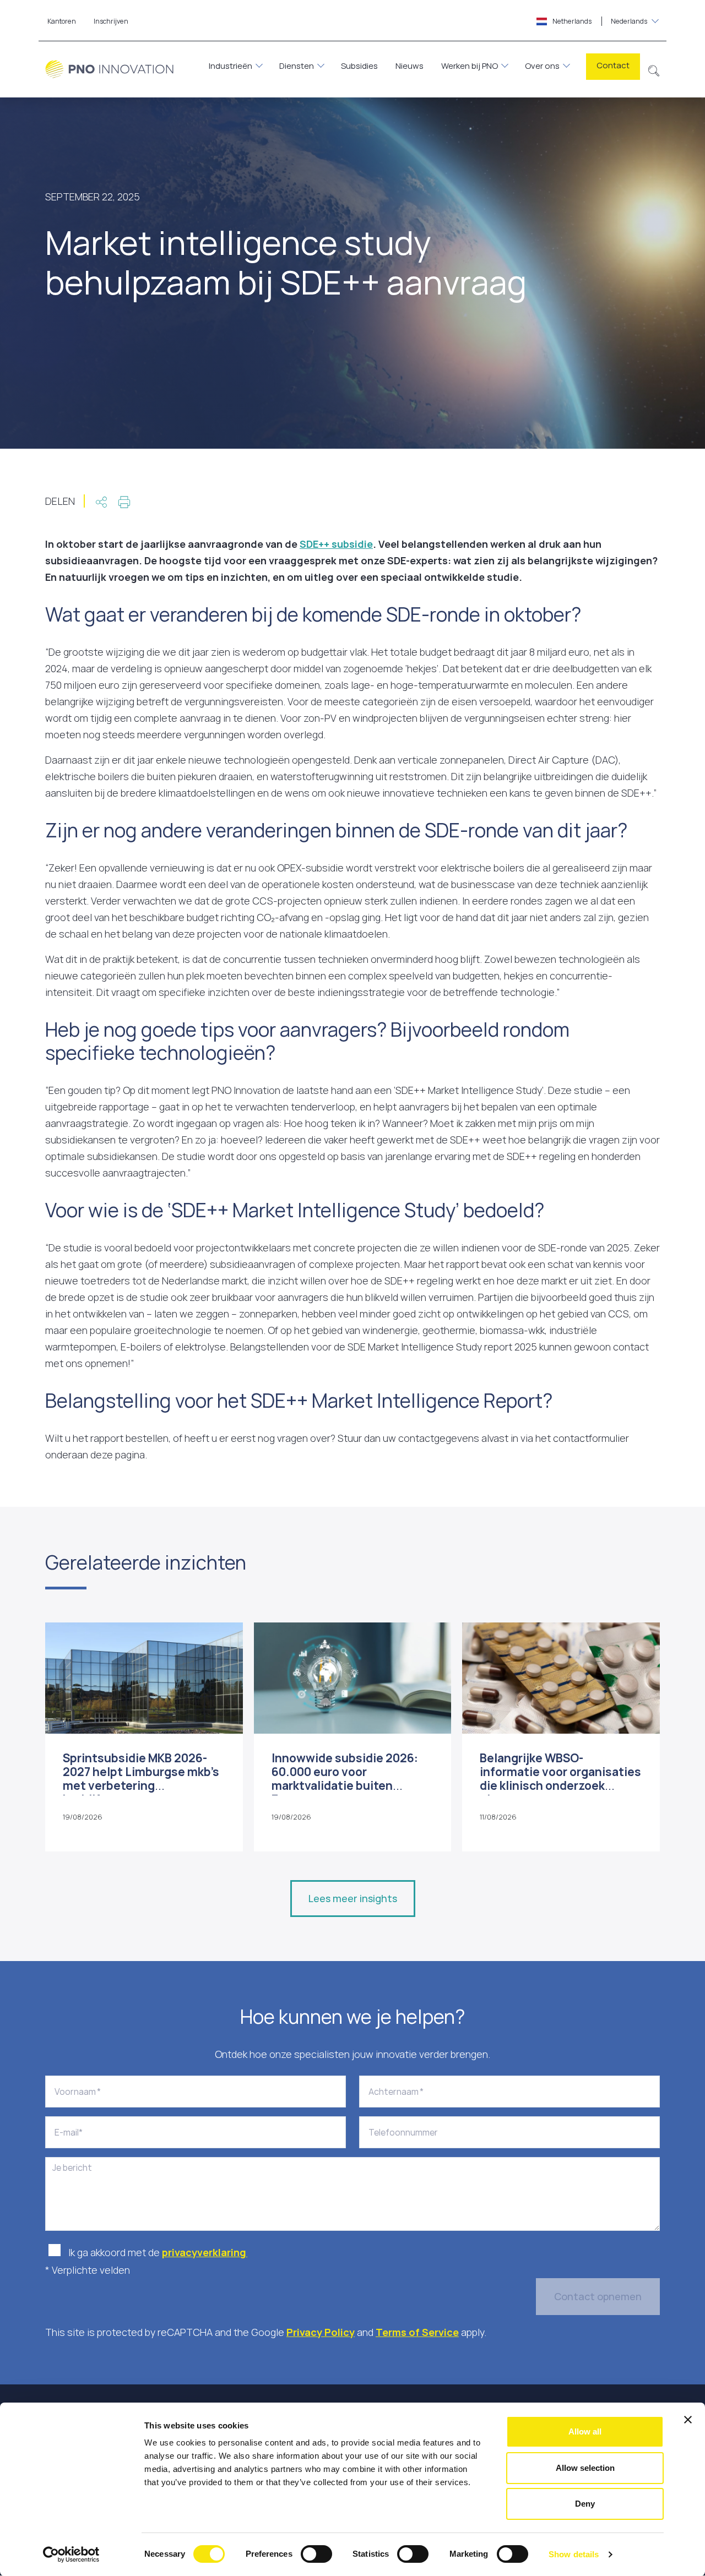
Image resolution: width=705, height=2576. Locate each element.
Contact (613, 65)
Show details (574, 2554)
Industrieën (231, 66)
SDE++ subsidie (336, 544)
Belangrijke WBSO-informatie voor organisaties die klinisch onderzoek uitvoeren (560, 1779)
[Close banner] (688, 2420)
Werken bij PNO (470, 66)
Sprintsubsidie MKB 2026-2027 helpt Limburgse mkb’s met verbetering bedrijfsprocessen (141, 1779)
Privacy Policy (321, 2332)
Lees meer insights (353, 1898)
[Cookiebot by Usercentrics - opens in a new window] (71, 2555)
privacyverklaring (205, 2252)
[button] (654, 69)
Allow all (585, 2431)
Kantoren (62, 21)
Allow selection (585, 2468)
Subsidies (359, 66)
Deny (585, 2504)
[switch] (316, 2554)
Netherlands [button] (599, 21)
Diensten (297, 66)
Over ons (542, 66)
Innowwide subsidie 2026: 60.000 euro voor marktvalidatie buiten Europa (345, 1779)
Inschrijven (111, 21)
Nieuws (410, 66)
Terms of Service (417, 2332)
